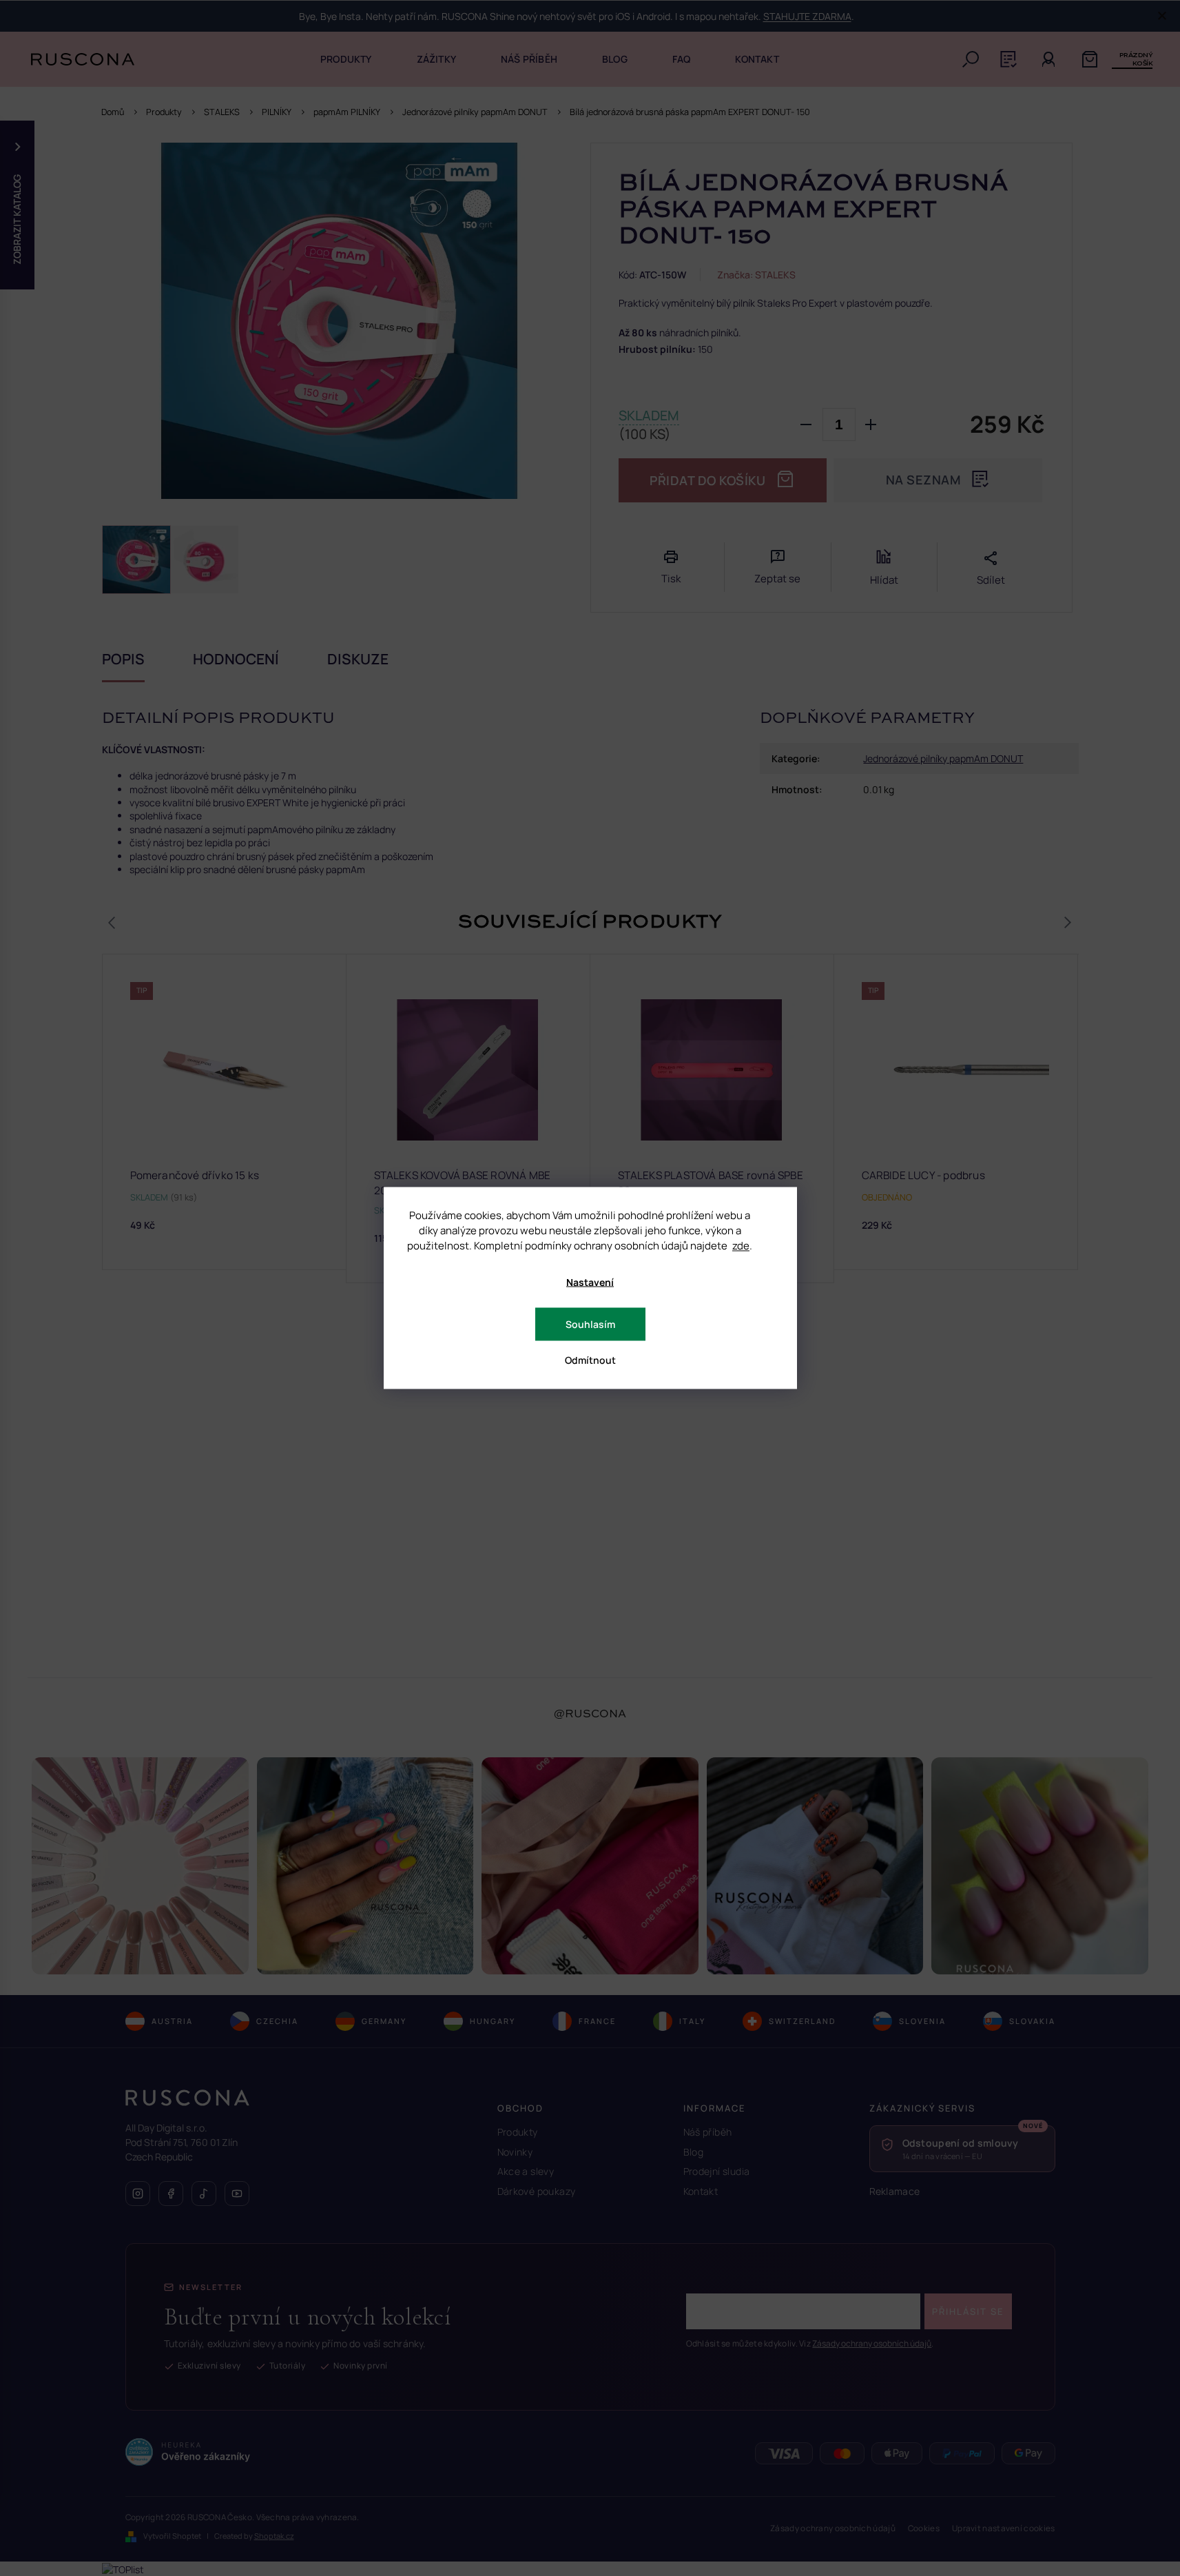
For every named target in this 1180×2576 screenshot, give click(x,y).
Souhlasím (590, 1324)
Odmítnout (590, 1360)
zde (741, 1246)
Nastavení (590, 1282)
